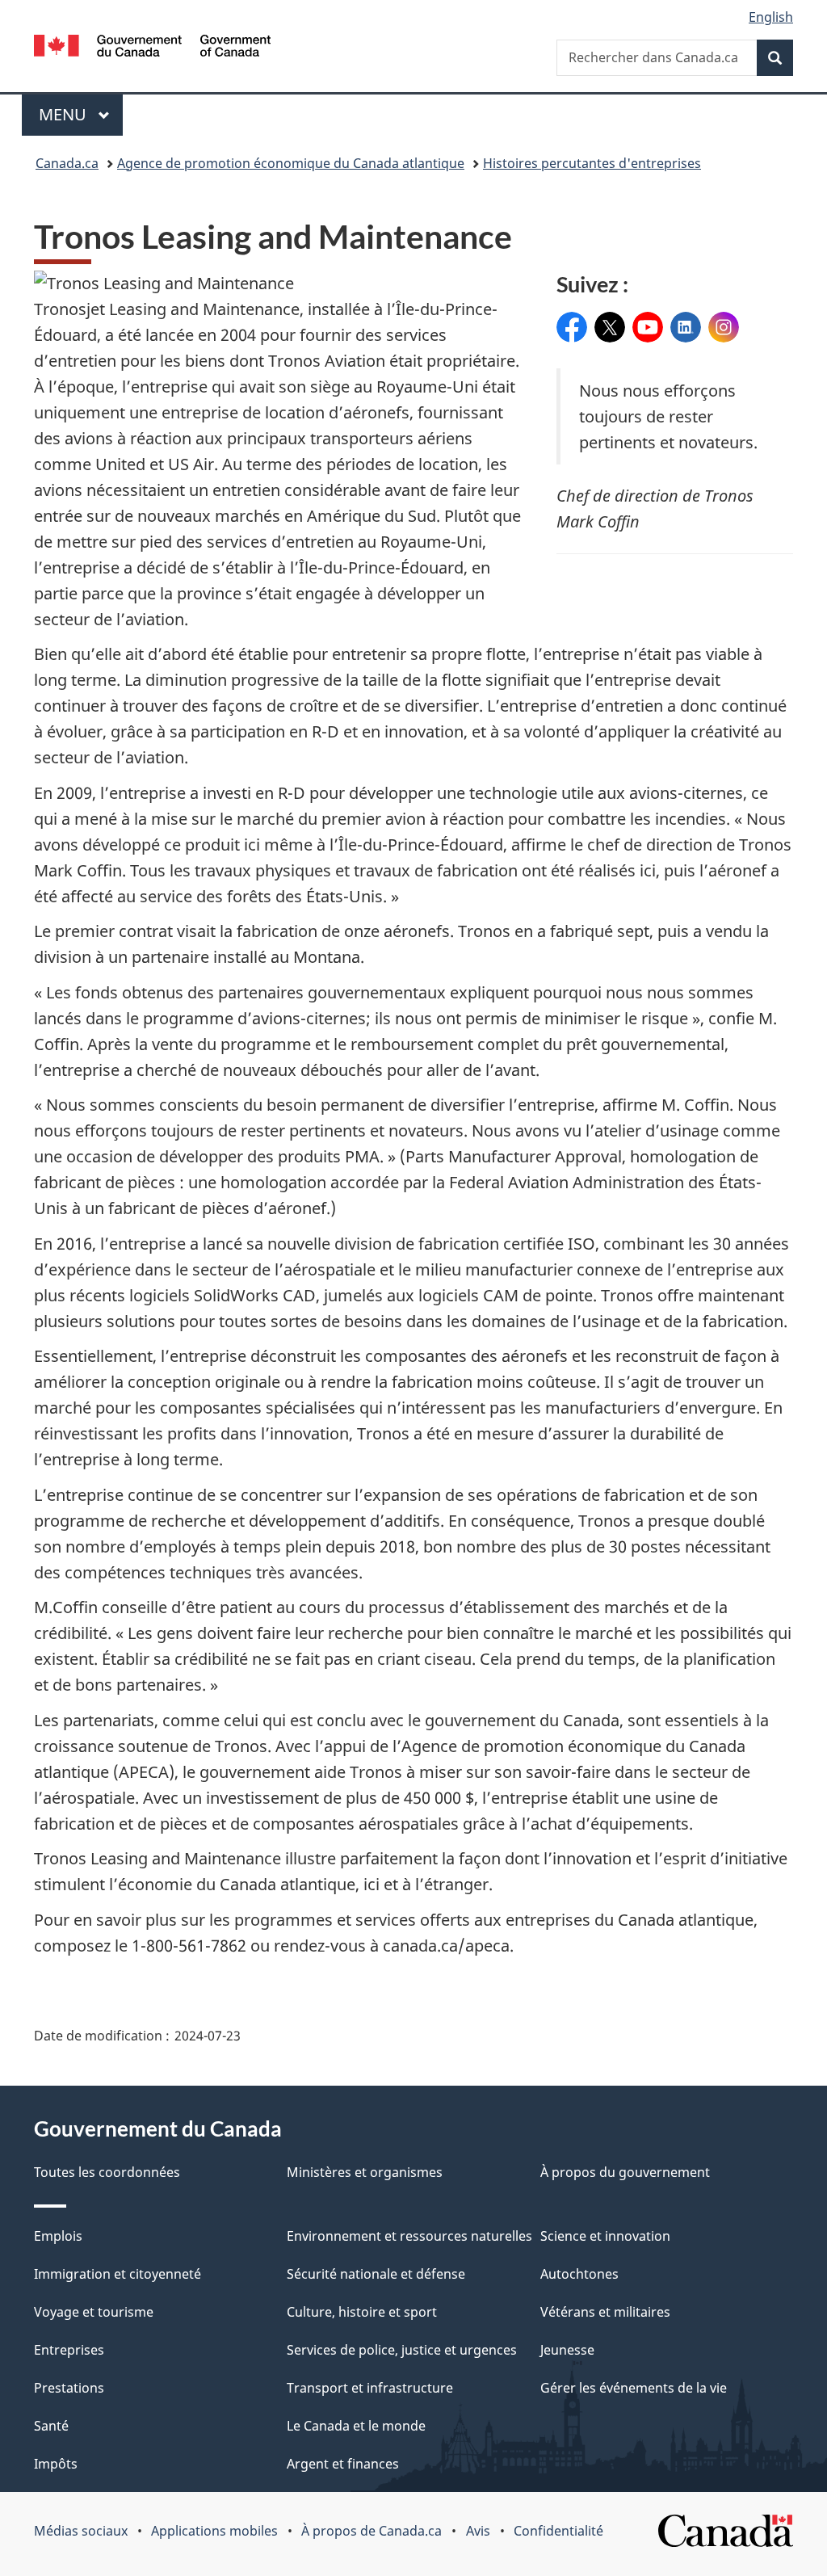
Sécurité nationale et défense (376, 2274)
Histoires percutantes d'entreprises (592, 163)
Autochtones (579, 2274)
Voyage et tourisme (94, 2312)
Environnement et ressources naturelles (409, 2236)
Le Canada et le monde (356, 2426)
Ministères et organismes (365, 2172)
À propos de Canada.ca (372, 2531)
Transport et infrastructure (370, 2388)
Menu (81, 114)
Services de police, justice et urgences (402, 2350)
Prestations (69, 2388)
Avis (478, 2531)
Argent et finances (343, 2464)
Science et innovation (605, 2236)
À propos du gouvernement (625, 2172)
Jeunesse (567, 2350)
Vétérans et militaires (605, 2312)
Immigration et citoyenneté (118, 2274)
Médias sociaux (81, 2531)
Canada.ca (67, 163)
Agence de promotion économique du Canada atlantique (291, 163)
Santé (51, 2426)
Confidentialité (558, 2531)
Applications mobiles (214, 2531)
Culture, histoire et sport (362, 2312)
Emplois (58, 2236)
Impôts (56, 2464)
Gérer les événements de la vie (634, 2388)
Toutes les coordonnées (107, 2172)
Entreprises (69, 2350)
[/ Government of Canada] (152, 48)
